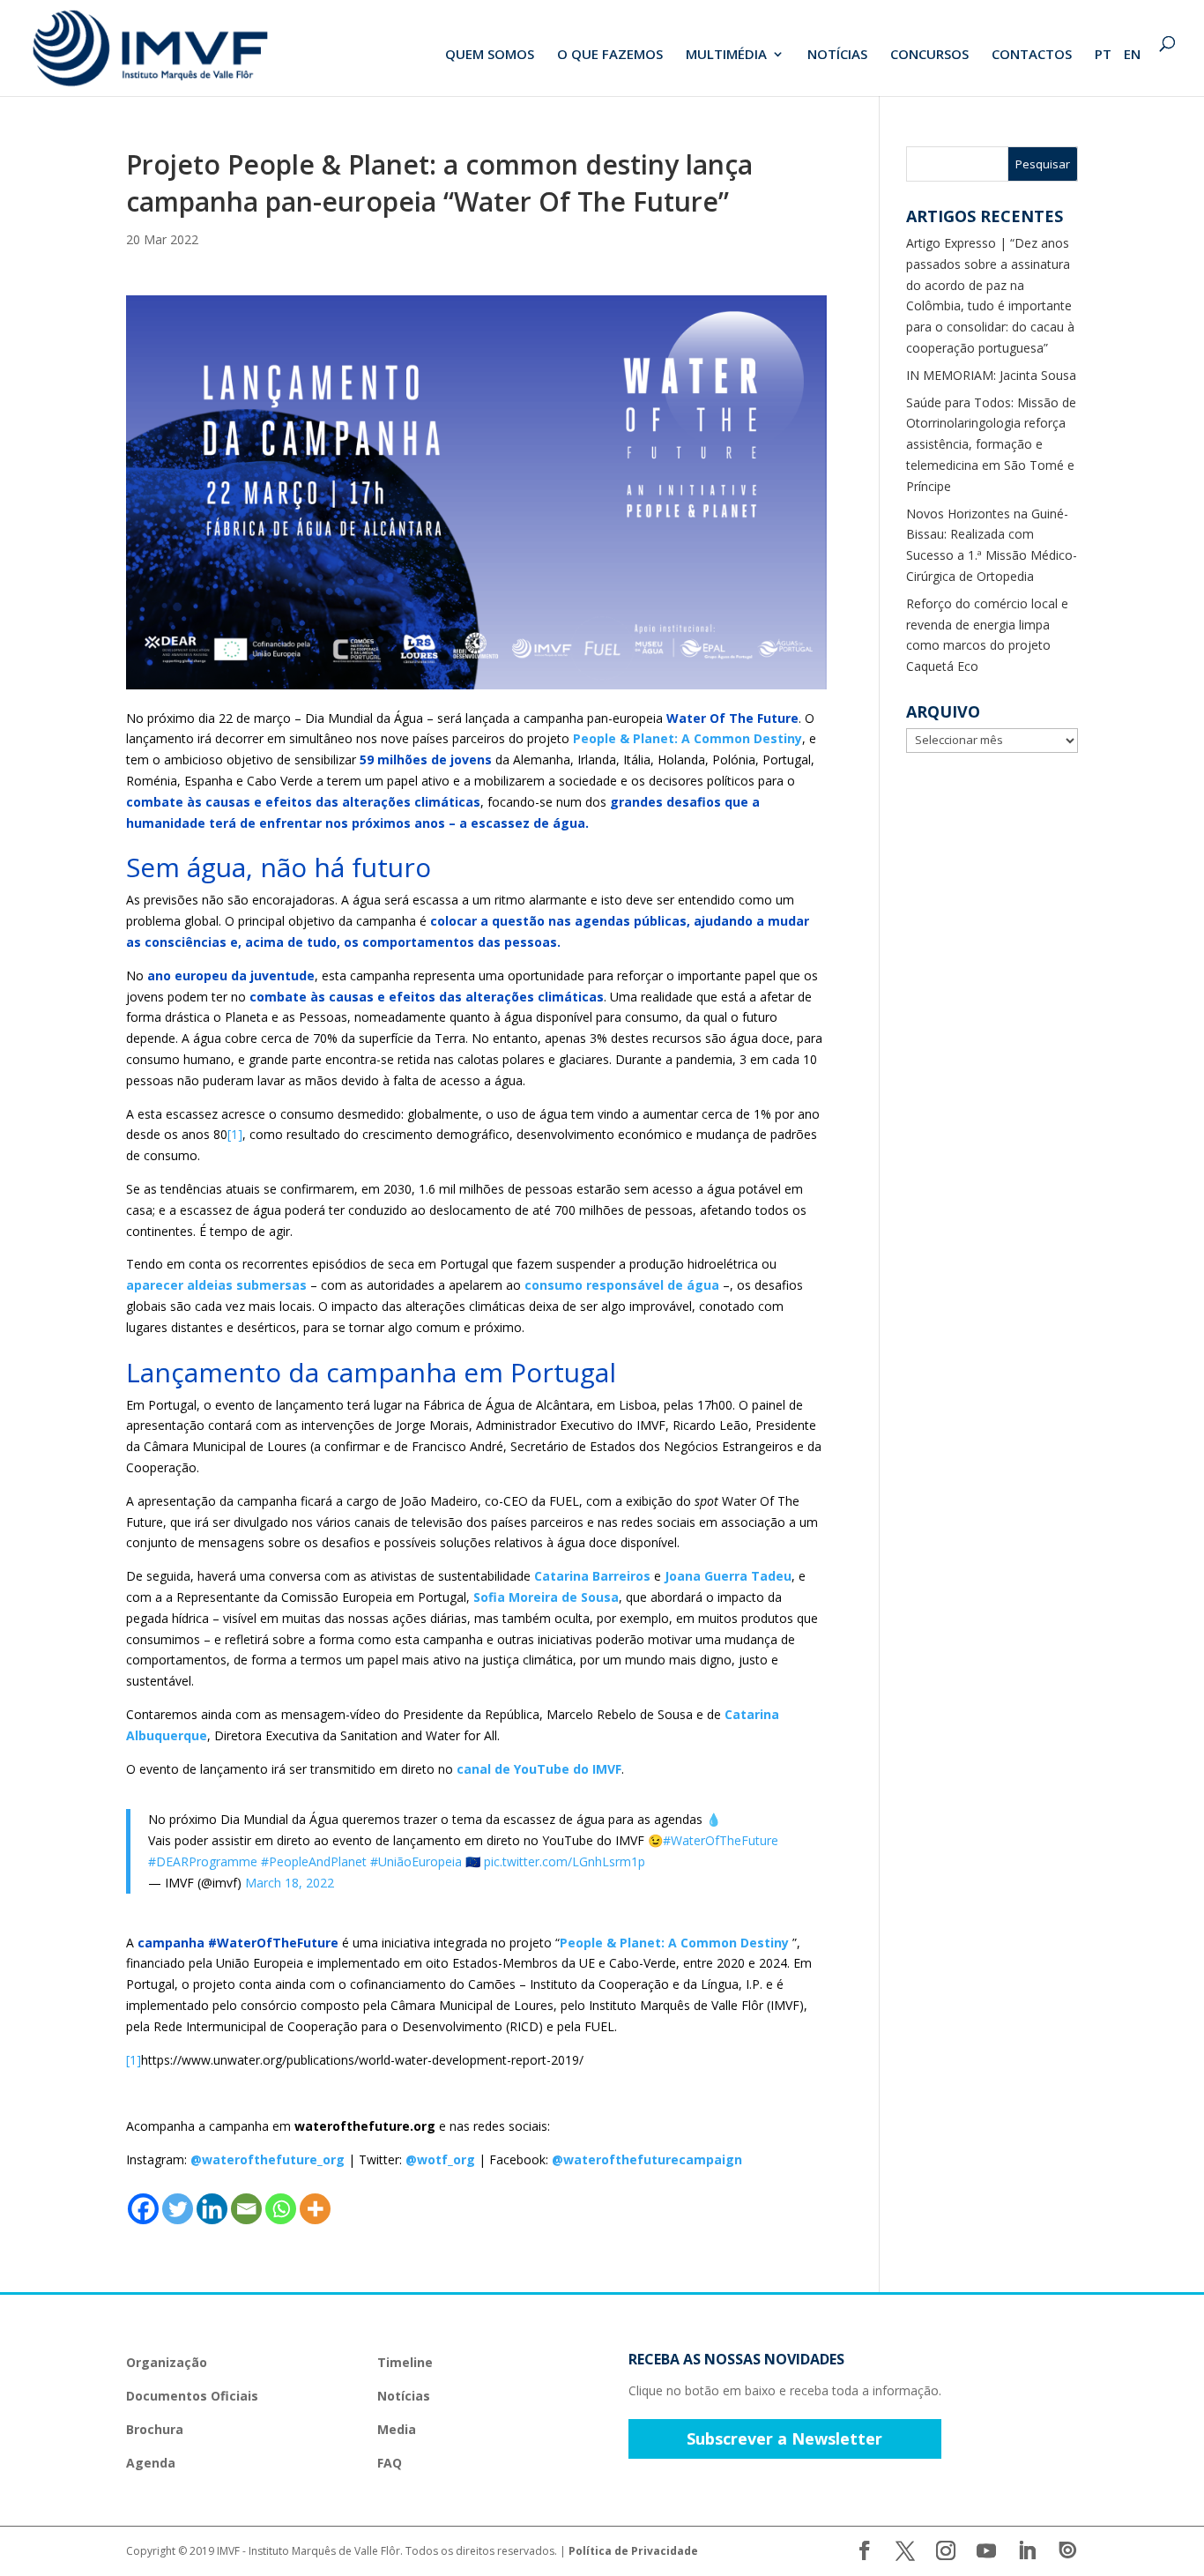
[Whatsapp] (281, 2209)
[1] (235, 1134)
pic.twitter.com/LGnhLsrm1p (565, 1861)
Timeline (405, 2362)
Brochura (155, 2429)
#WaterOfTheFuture (721, 1840)
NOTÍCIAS (837, 55)
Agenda (151, 2463)
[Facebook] (143, 2209)
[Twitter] (178, 2209)
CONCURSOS (929, 55)
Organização (167, 2362)
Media (397, 2429)
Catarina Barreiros (592, 1576)
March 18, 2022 (290, 1883)
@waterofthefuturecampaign (647, 2159)
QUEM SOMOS (490, 55)
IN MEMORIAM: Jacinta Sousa (991, 375)
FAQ (390, 2463)
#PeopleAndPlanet (314, 1861)
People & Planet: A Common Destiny (687, 738)
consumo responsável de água (622, 1285)
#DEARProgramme (203, 1861)
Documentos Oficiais (192, 2396)
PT (1103, 55)
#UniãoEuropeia (416, 1861)
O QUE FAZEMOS (610, 55)
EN (1132, 55)
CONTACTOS (1032, 55)
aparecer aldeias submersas (216, 1285)
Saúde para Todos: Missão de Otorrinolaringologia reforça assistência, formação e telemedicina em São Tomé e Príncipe (991, 444)
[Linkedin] (212, 2209)
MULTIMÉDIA (726, 55)
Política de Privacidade (633, 2551)
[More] (315, 2209)
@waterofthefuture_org (268, 2159)
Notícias (404, 2396)
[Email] (246, 2209)
